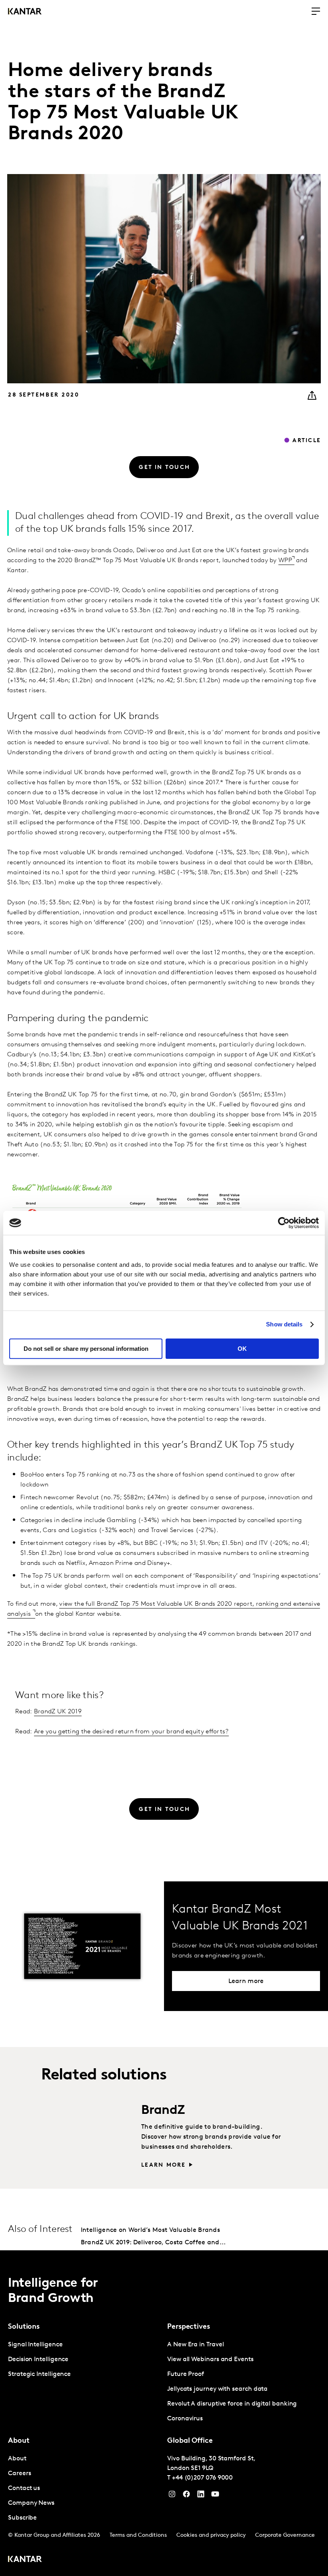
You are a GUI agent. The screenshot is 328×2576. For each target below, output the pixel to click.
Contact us (24, 2488)
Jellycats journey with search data (217, 2389)
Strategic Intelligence (39, 2374)
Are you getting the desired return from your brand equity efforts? (131, 1732)
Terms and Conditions (138, 2535)
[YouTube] (201, 2496)
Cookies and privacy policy (211, 2535)
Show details (284, 1324)
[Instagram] (172, 2496)
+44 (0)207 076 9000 (202, 2478)
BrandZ (163, 2111)
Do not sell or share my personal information (86, 1349)
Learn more (163, 2165)
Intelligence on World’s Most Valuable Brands (150, 2230)
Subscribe (22, 2518)
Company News (31, 2503)
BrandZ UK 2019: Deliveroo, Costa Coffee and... (153, 2243)
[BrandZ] (87, 2135)
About (17, 2459)
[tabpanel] (84, 2360)
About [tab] (19, 2441)
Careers (19, 2474)
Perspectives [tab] (189, 2327)
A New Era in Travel (195, 2345)
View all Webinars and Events (210, 2360)
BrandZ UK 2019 (58, 1712)
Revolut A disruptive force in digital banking (232, 2404)
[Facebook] (186, 2496)
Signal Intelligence (35, 2345)
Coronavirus (185, 2419)
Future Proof (186, 2374)
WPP (285, 561)
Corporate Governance (285, 2535)
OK (242, 1349)
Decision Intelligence (38, 2360)
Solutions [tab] (24, 2327)
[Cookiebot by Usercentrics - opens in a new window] (284, 1223)
